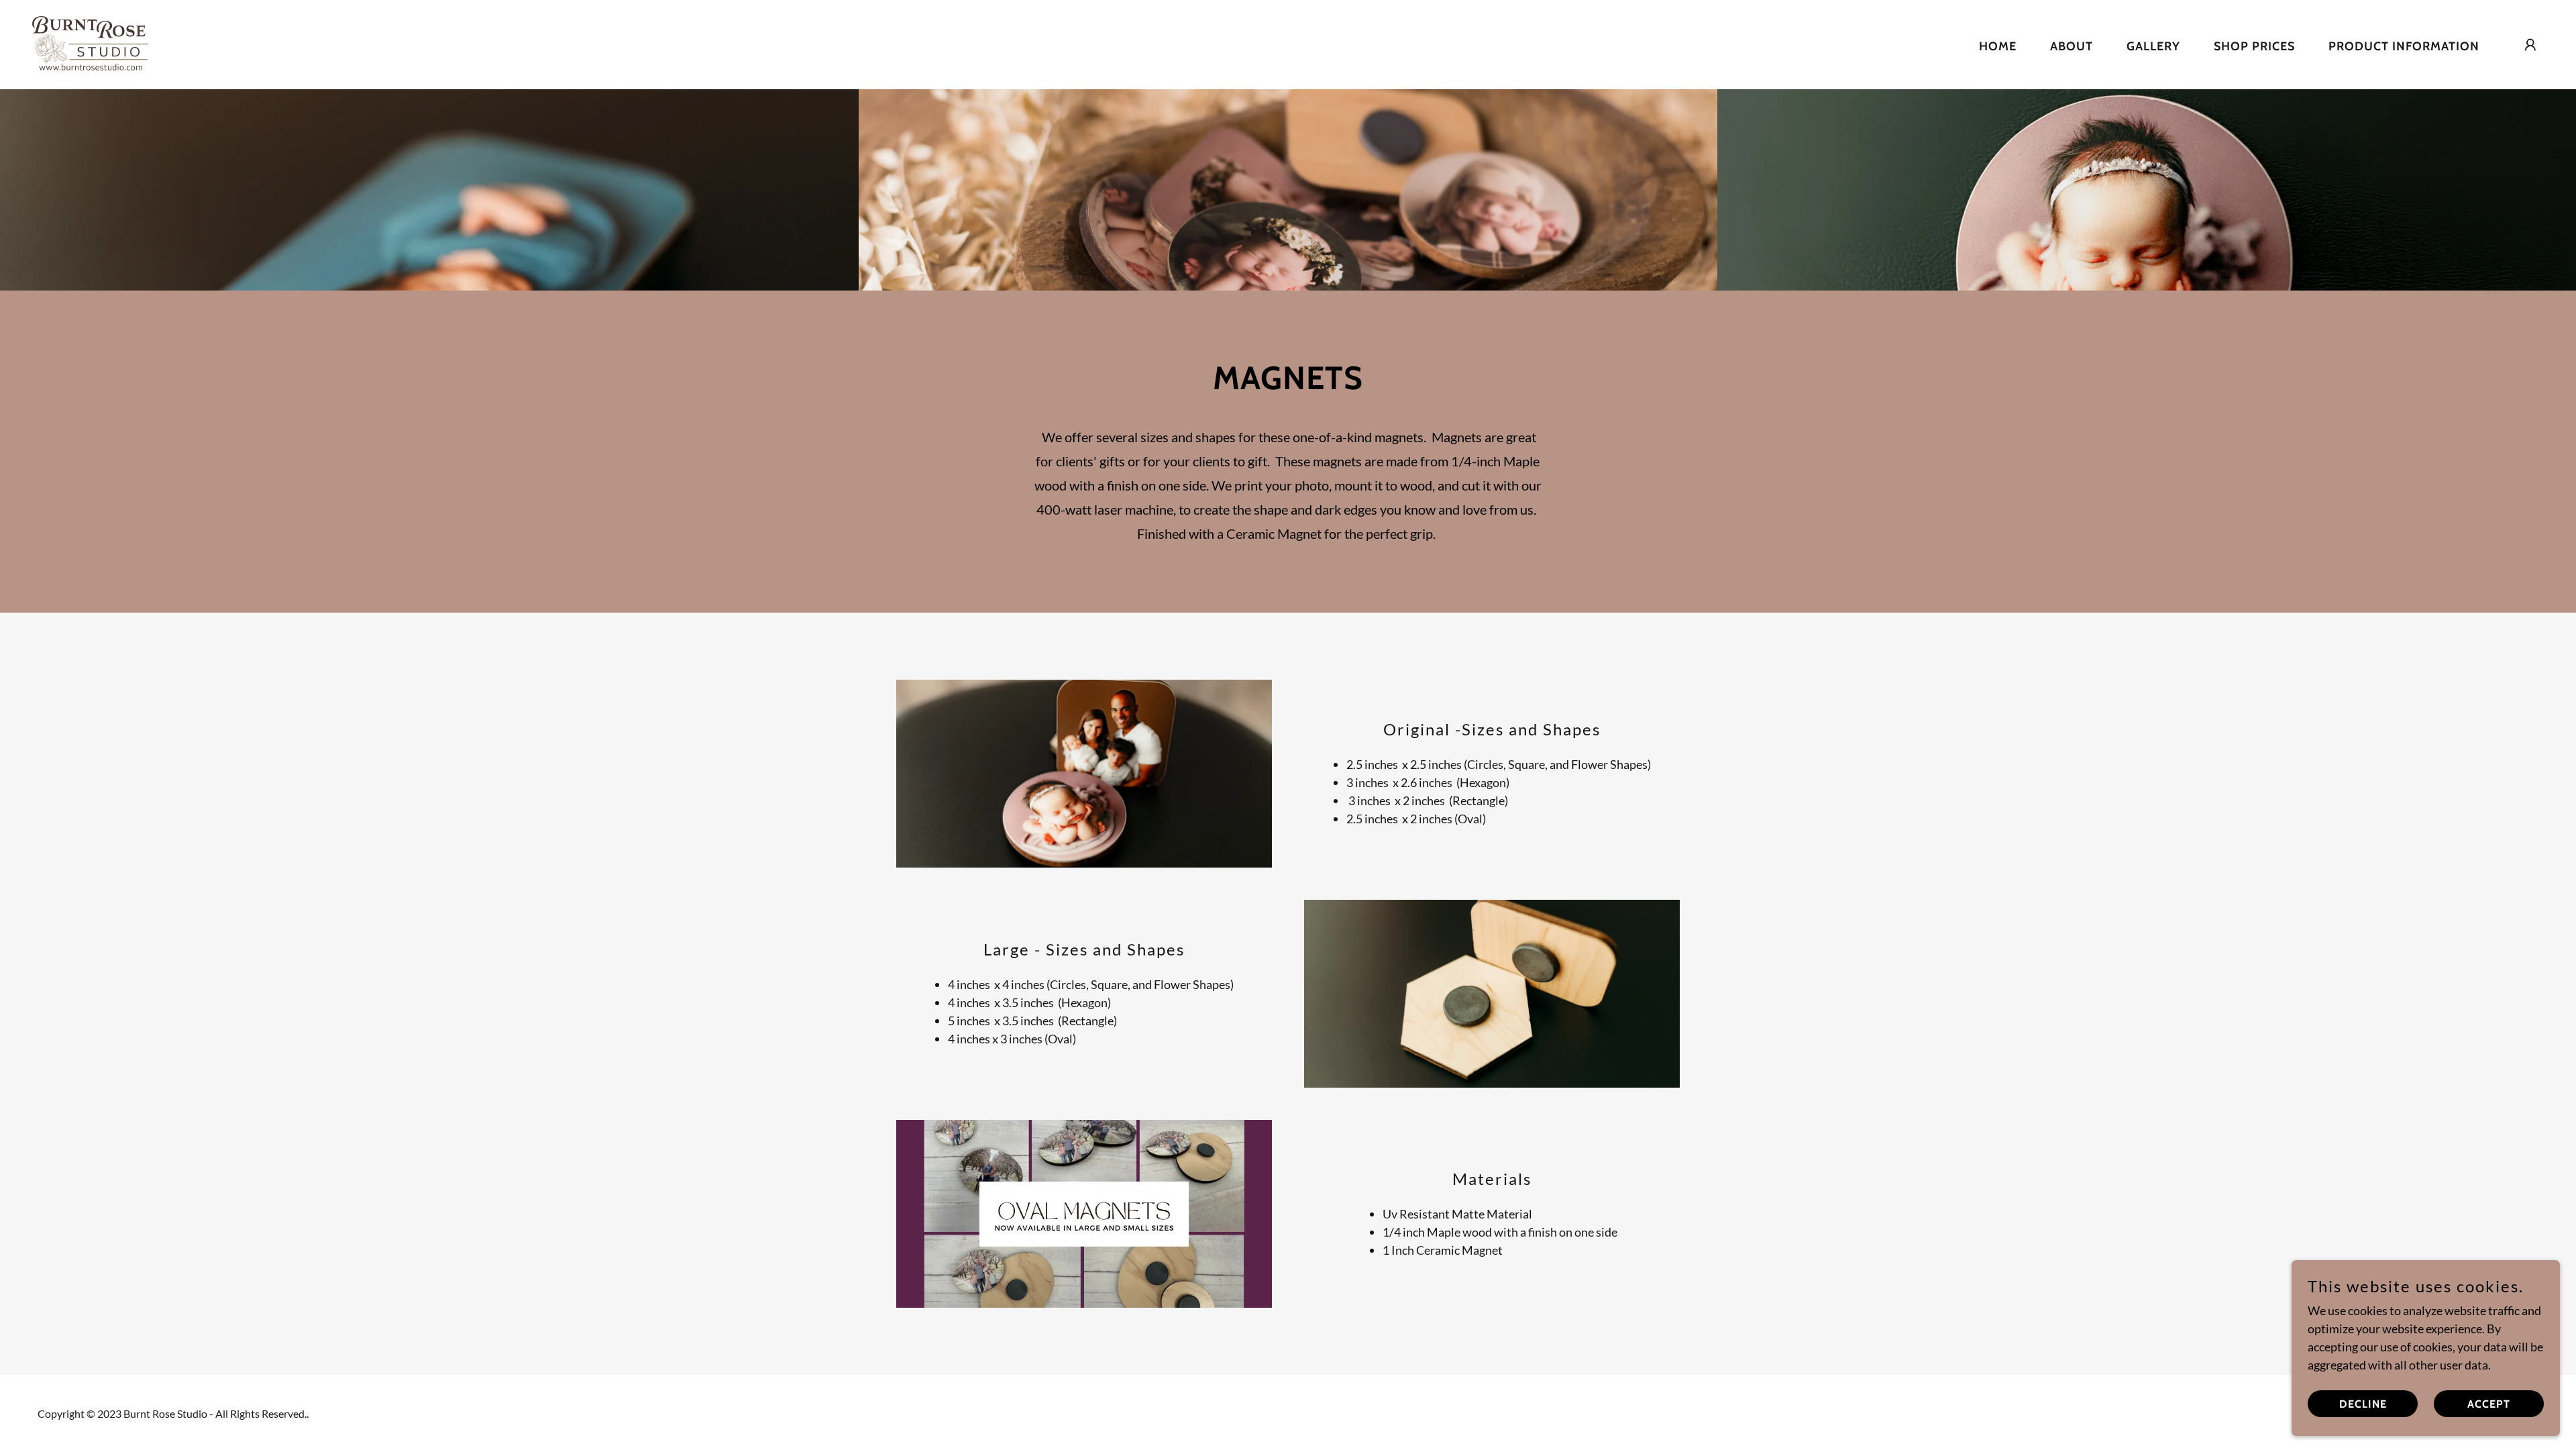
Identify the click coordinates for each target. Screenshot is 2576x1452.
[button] (2530, 45)
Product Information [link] (2404, 46)
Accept (2489, 1404)
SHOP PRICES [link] (2254, 46)
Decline (2363, 1404)
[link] (90, 43)
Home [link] (1998, 46)
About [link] (2072, 46)
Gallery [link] (2153, 46)
